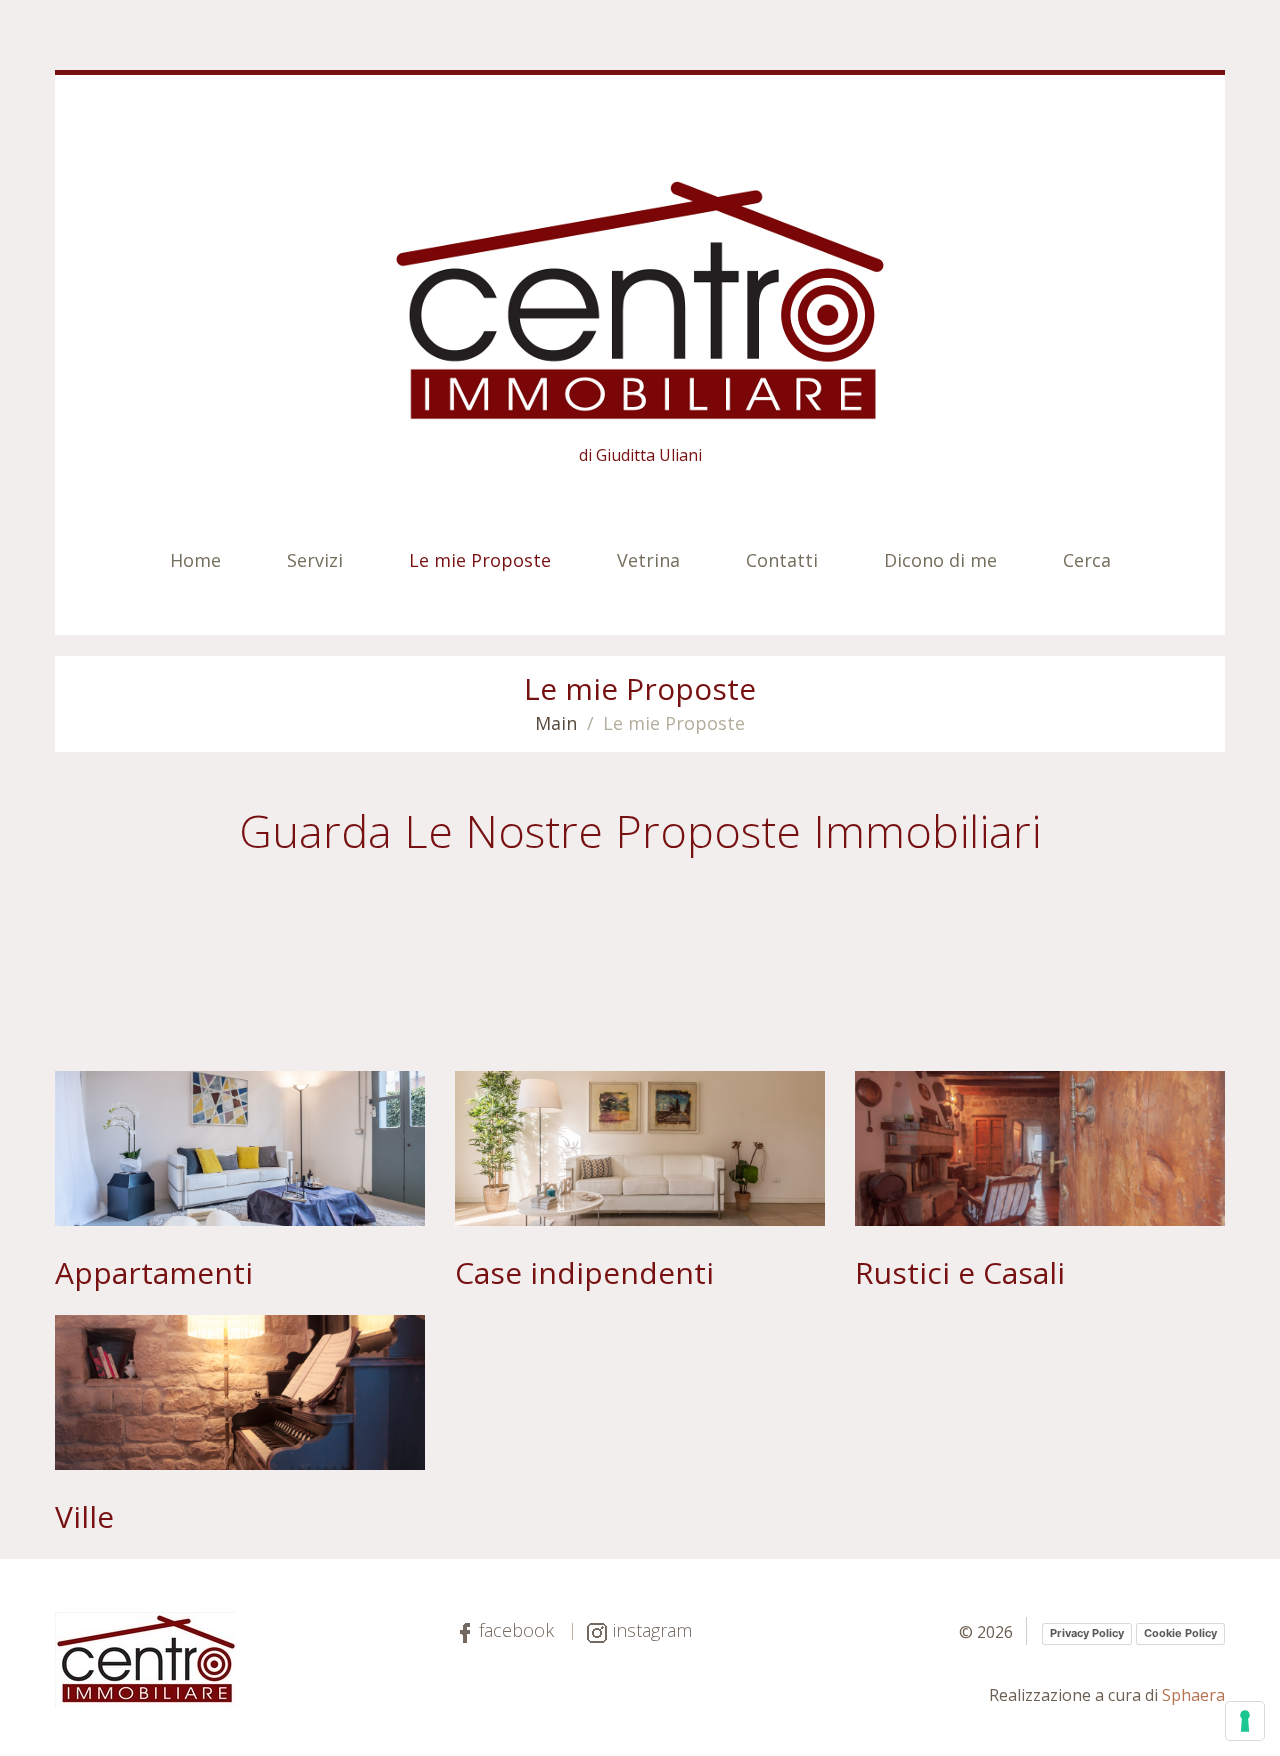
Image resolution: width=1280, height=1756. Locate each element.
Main (556, 723)
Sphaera (1193, 1695)
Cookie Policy (1180, 1633)
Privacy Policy (1087, 1633)
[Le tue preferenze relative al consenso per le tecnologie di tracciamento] (1245, 1721)
